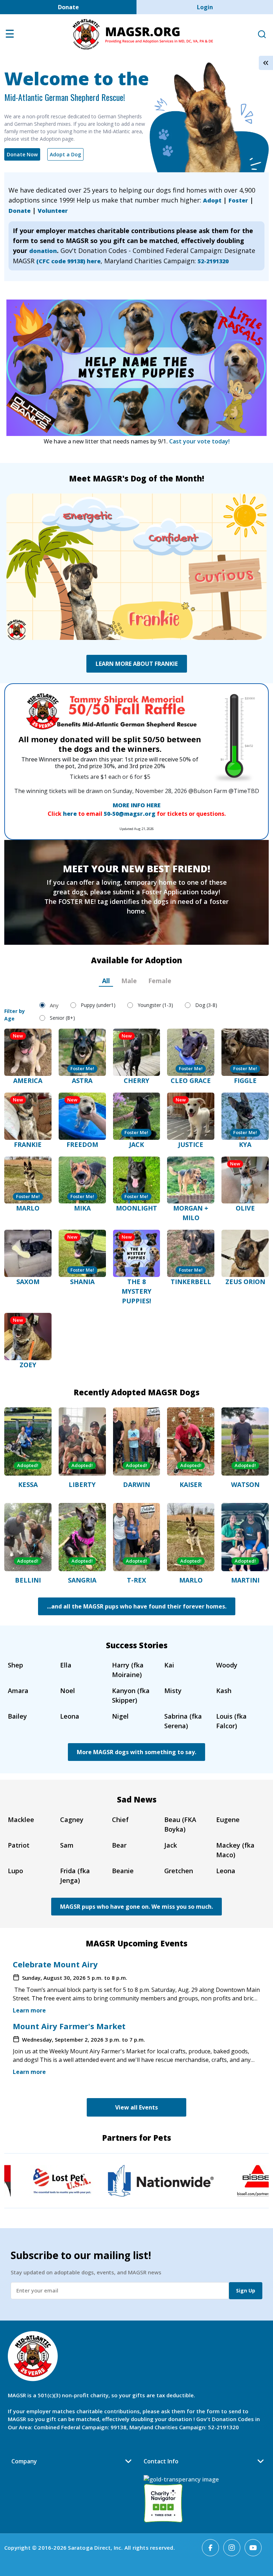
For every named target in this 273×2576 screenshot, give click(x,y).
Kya (245, 1144)
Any (54, 1005)
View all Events (136, 2107)
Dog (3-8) (206, 1005)
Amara (18, 1691)
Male (129, 981)
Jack (136, 1144)
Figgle (245, 1080)
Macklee (21, 1820)
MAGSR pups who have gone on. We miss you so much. (136, 1907)
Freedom (82, 1144)
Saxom (28, 1282)
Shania (82, 1282)
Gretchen (179, 1871)
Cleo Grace (191, 1080)
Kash (224, 1691)
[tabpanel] (136, 1181)
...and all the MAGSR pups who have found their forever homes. (137, 1606)
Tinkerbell (191, 1282)
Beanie (123, 1871)
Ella (66, 1665)
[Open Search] (262, 35)
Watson (245, 1484)
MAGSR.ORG (143, 34)
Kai (169, 1665)
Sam (67, 1845)
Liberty (82, 1484)
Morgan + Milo (191, 1213)
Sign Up (246, 2291)
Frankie (28, 1144)
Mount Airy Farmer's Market (69, 2026)
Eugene (228, 1820)
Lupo (15, 1871)
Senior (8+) (62, 1018)
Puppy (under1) (98, 1005)
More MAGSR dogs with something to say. (136, 1752)
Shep (15, 1665)
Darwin (136, 1484)
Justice (191, 1144)
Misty (173, 1691)
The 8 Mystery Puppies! (136, 1291)
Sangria (82, 1580)
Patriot (19, 1845)
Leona (70, 1716)
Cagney (72, 1820)
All (106, 981)
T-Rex (136, 1580)
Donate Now (22, 154)
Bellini (28, 1580)
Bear (119, 1845)
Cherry (136, 1080)
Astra (82, 1080)
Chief (120, 1820)
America (28, 1080)
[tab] (106, 981)
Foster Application (170, 892)
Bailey (17, 1716)
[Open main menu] (10, 36)
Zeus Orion (245, 1282)
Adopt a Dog (65, 154)
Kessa (28, 1484)
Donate (68, 7)
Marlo (28, 1208)
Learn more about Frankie (137, 664)
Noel (68, 1691)
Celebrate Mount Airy (55, 1964)
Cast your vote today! (199, 441)
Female (160, 981)
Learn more (29, 2010)
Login (205, 7)
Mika (82, 1208)
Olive (245, 1208)
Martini (245, 1580)
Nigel (120, 1716)
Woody (227, 1665)
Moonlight (136, 1208)
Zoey (28, 1365)
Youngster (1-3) (155, 1005)
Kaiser (191, 1484)
